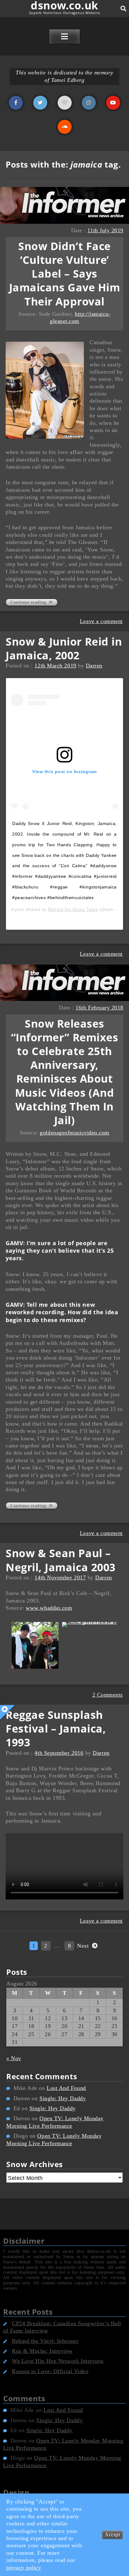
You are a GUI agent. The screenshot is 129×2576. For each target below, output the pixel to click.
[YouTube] (113, 103)
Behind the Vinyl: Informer (45, 2341)
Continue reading (29, 602)
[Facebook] (16, 103)
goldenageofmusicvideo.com (75, 1133)
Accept (112, 2535)
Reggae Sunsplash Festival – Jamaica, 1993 (56, 1728)
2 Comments (108, 1695)
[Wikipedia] (65, 103)
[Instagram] (89, 103)
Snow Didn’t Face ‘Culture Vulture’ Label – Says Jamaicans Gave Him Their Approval (65, 274)
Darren (94, 666)
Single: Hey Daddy (63, 2098)
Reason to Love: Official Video (50, 2371)
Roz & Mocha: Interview (42, 2351)
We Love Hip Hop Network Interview (58, 2361)
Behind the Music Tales (73, 909)
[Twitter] (40, 103)
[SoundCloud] (65, 127)
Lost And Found (66, 2088)
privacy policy (24, 2568)
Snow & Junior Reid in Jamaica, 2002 (64, 648)
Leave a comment (101, 621)
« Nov (14, 2058)
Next (84, 1946)
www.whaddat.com (49, 1608)
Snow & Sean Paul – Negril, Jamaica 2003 (61, 1560)
